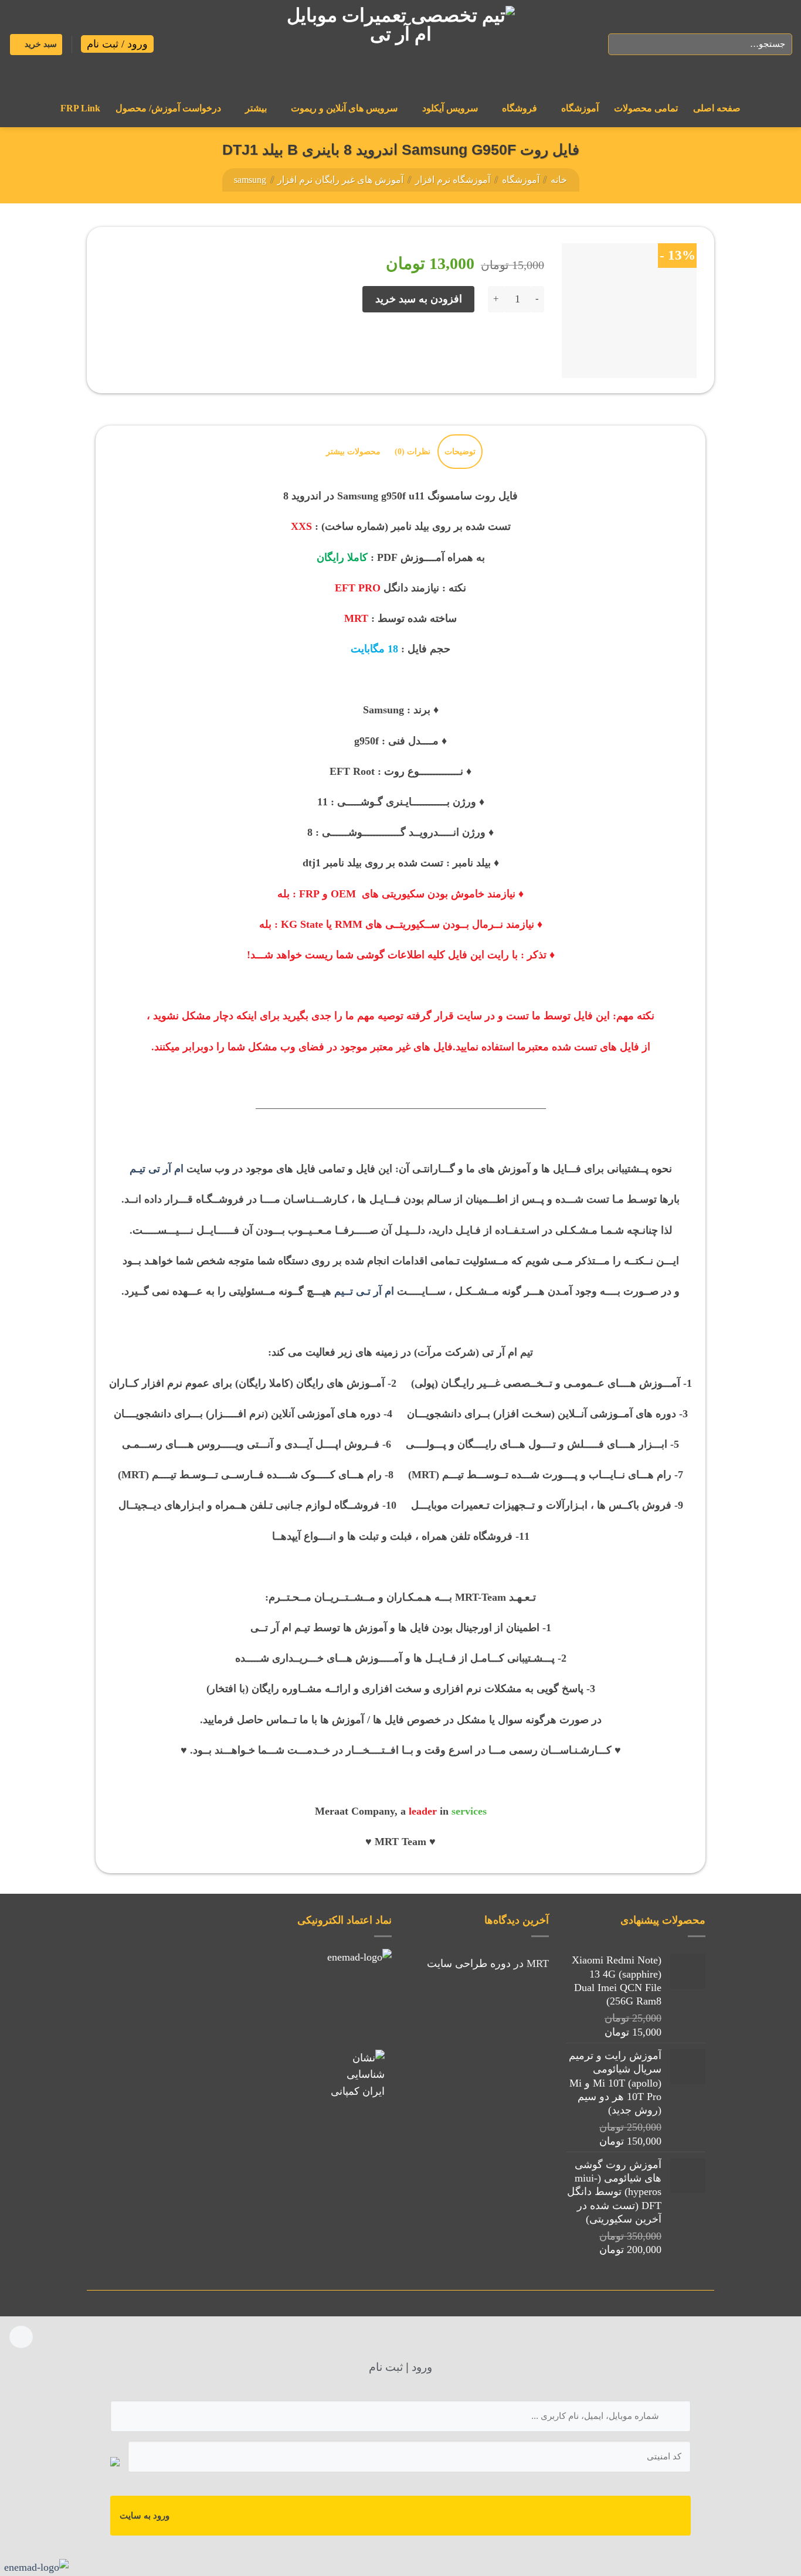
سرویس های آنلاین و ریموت (344, 108)
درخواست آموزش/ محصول (168, 108)
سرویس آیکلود (450, 108)
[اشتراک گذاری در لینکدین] (437, 347)
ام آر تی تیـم (157, 1169)
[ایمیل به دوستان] (485, 347)
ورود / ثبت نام (117, 44)
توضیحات (460, 451)
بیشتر (256, 108)
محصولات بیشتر (353, 451)
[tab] (460, 452)
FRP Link (80, 108)
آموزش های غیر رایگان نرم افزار (340, 180)
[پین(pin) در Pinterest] (461, 347)
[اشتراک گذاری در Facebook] (532, 347)
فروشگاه (520, 108)
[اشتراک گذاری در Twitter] (509, 347)
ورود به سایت (145, 2516)
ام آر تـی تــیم (364, 1291)
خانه (559, 180)
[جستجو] (621, 44)
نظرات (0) (413, 451)
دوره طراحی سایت (469, 1964)
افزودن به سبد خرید (419, 299)
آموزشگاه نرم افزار (453, 180)
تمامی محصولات (646, 108)
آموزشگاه (580, 108)
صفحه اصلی (717, 108)
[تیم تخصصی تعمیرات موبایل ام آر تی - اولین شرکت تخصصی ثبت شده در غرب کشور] (400, 45)
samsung (250, 180)
